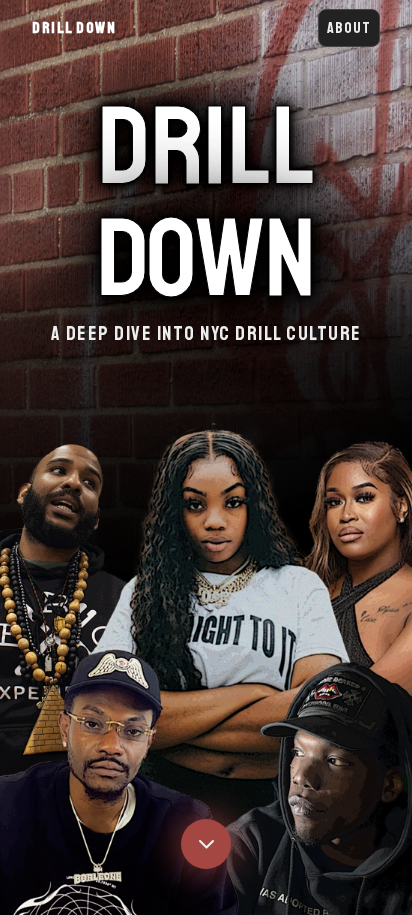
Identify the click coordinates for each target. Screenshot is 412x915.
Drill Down (74, 28)
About (349, 28)
